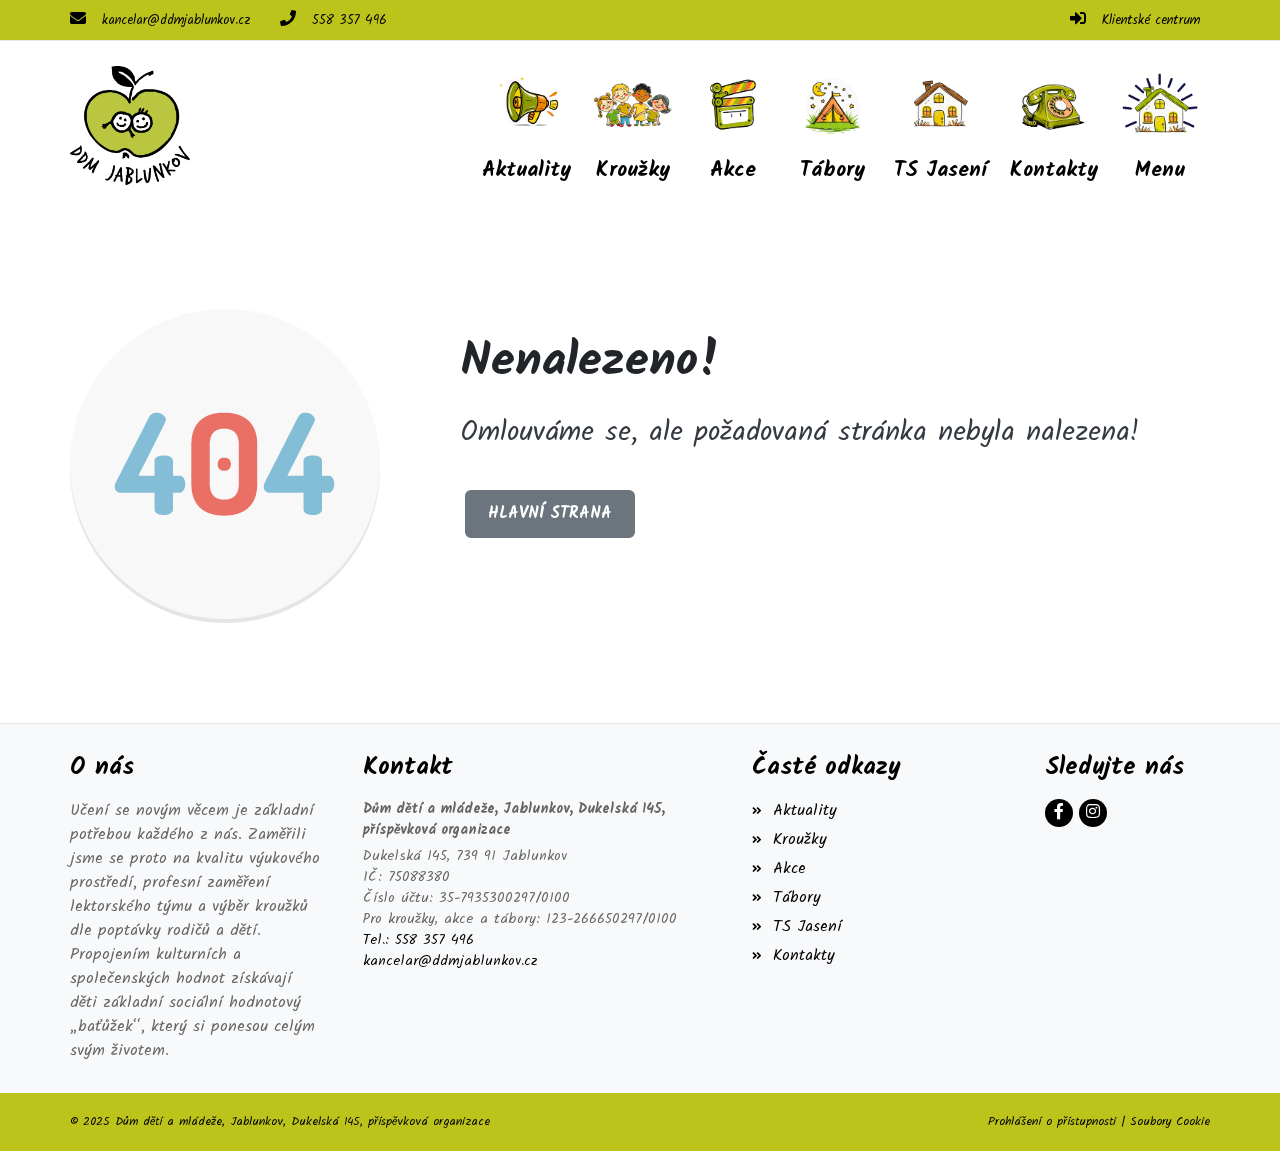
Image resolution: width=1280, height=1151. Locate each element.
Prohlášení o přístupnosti (1052, 1121)
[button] (1160, 125)
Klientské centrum (1151, 20)
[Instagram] (1093, 813)
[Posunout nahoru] (1235, 1106)
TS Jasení (807, 926)
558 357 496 (349, 20)
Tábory (796, 897)
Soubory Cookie (1170, 1121)
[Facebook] (1059, 813)
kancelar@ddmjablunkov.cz (176, 20)
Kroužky (799, 839)
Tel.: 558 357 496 (418, 940)
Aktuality (804, 810)
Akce (789, 868)
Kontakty (803, 955)
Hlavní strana (550, 513)
